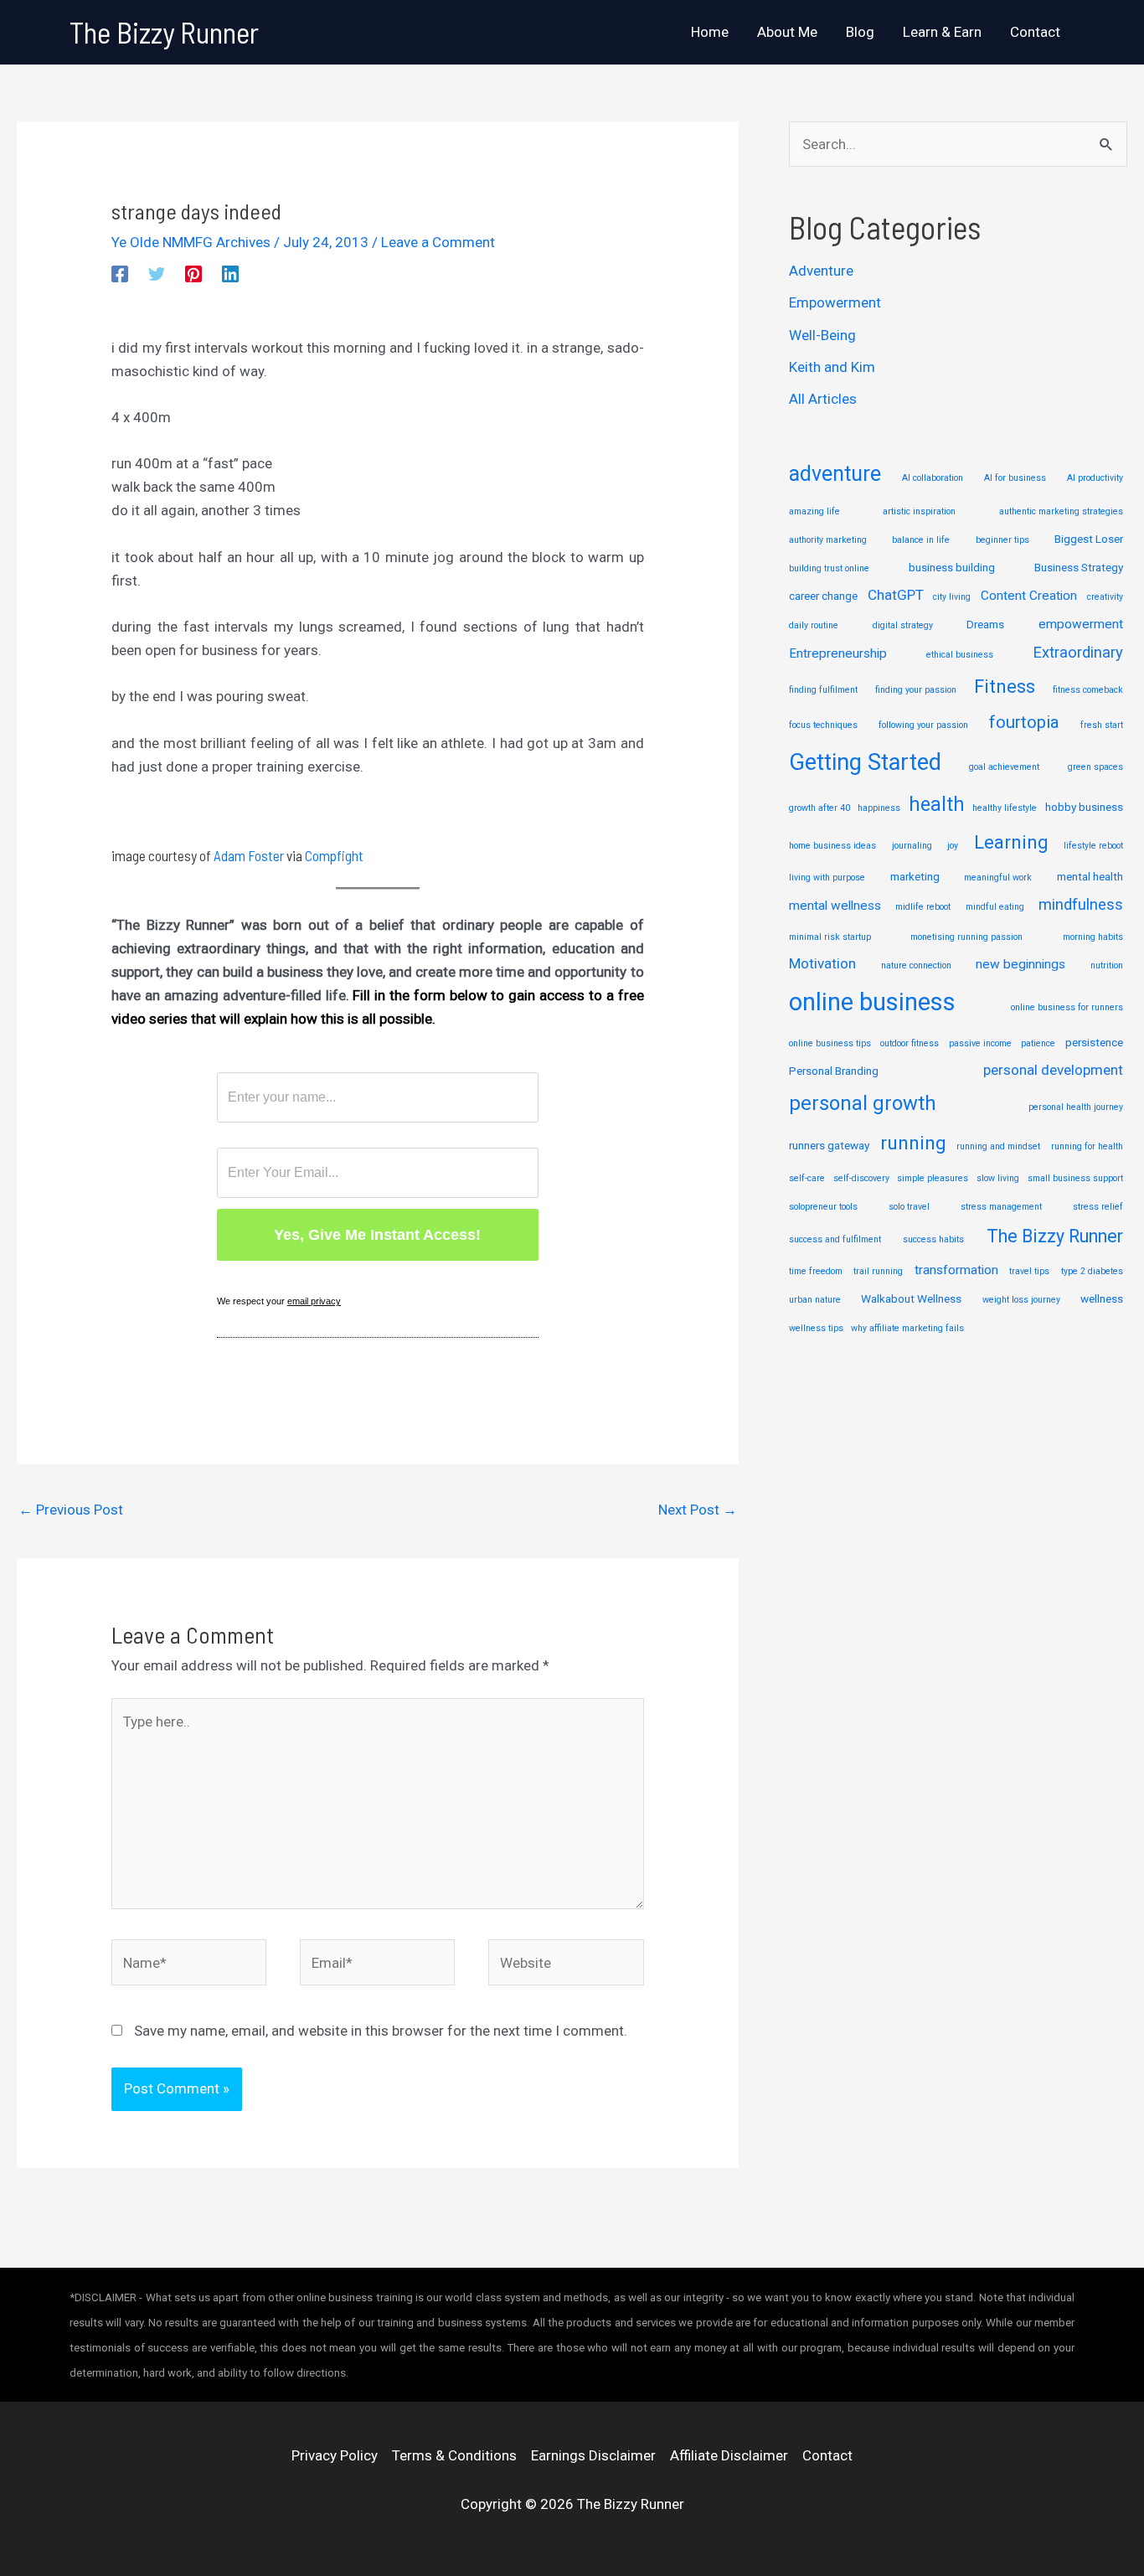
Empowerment (835, 302)
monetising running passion (966, 937)
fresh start (1102, 725)
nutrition (1107, 965)
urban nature (815, 1300)
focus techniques (823, 725)
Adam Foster (249, 855)
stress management (1001, 1207)
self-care (807, 1178)
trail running (878, 1271)
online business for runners (1067, 1007)
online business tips (830, 1043)
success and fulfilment (835, 1239)
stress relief (1098, 1207)
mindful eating (995, 907)
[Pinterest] (193, 274)
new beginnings (1020, 964)
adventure (835, 474)
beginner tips (1002, 540)
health (937, 804)
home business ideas (832, 846)
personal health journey (1076, 1107)
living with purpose (827, 878)
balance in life (921, 540)
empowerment (1081, 624)
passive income (980, 1043)
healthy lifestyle (1005, 808)
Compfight (334, 855)
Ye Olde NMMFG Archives (191, 242)
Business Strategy (1079, 567)
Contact (827, 2455)
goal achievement (1004, 767)
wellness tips (816, 1328)
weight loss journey (1021, 1300)
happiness (879, 808)
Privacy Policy (335, 2455)
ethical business (960, 655)
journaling (912, 846)
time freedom (816, 1271)
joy (953, 846)
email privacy (314, 1301)
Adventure (821, 271)
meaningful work (998, 878)
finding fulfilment (823, 690)
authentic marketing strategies (1061, 511)
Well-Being (822, 335)
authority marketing (828, 540)
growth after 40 (819, 808)
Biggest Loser (1089, 539)
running (913, 1143)
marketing (915, 876)
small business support (1075, 1178)
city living (952, 597)
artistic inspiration (919, 511)
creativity (1105, 597)
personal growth (863, 1103)
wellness (1102, 1298)
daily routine (814, 625)
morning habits (1093, 937)
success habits (933, 1239)
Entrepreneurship (838, 653)
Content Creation (1029, 596)
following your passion (923, 725)
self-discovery (861, 1178)
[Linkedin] (230, 274)
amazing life (814, 511)
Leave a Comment (438, 242)
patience (1038, 1043)
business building (952, 567)
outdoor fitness (910, 1043)
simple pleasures (933, 1178)
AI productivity (1095, 478)
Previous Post (71, 1510)
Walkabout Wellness (911, 1298)
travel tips (1029, 1271)
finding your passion (916, 690)
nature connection (916, 965)
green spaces (1095, 767)
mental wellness (835, 906)
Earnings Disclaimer (593, 2455)
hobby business (1084, 807)
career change (823, 596)
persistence (1094, 1042)
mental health (1090, 876)
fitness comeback (1088, 690)
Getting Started (865, 762)
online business (872, 1002)
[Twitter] (157, 274)
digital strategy (903, 625)
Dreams (985, 624)
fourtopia (1024, 722)
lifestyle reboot (1093, 846)
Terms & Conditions (454, 2455)
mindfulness (1081, 905)
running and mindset (998, 1146)
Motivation (822, 963)
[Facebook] (120, 274)
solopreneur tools (823, 1207)
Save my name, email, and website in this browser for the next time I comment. (381, 2031)
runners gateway (829, 1145)
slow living (998, 1178)
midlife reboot (923, 907)
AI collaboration (933, 478)
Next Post (698, 1510)
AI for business (1015, 478)
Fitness (1005, 687)
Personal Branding (834, 1071)
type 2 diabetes (1092, 1271)
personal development (1053, 1070)
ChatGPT (896, 595)
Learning (1011, 842)
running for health (1087, 1146)
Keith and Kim (832, 367)
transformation (956, 1270)
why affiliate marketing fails (907, 1328)
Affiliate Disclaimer (729, 2455)
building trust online (829, 568)
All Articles (823, 399)
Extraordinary (1078, 653)
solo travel (909, 1207)
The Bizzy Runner (164, 32)
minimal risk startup (830, 937)
